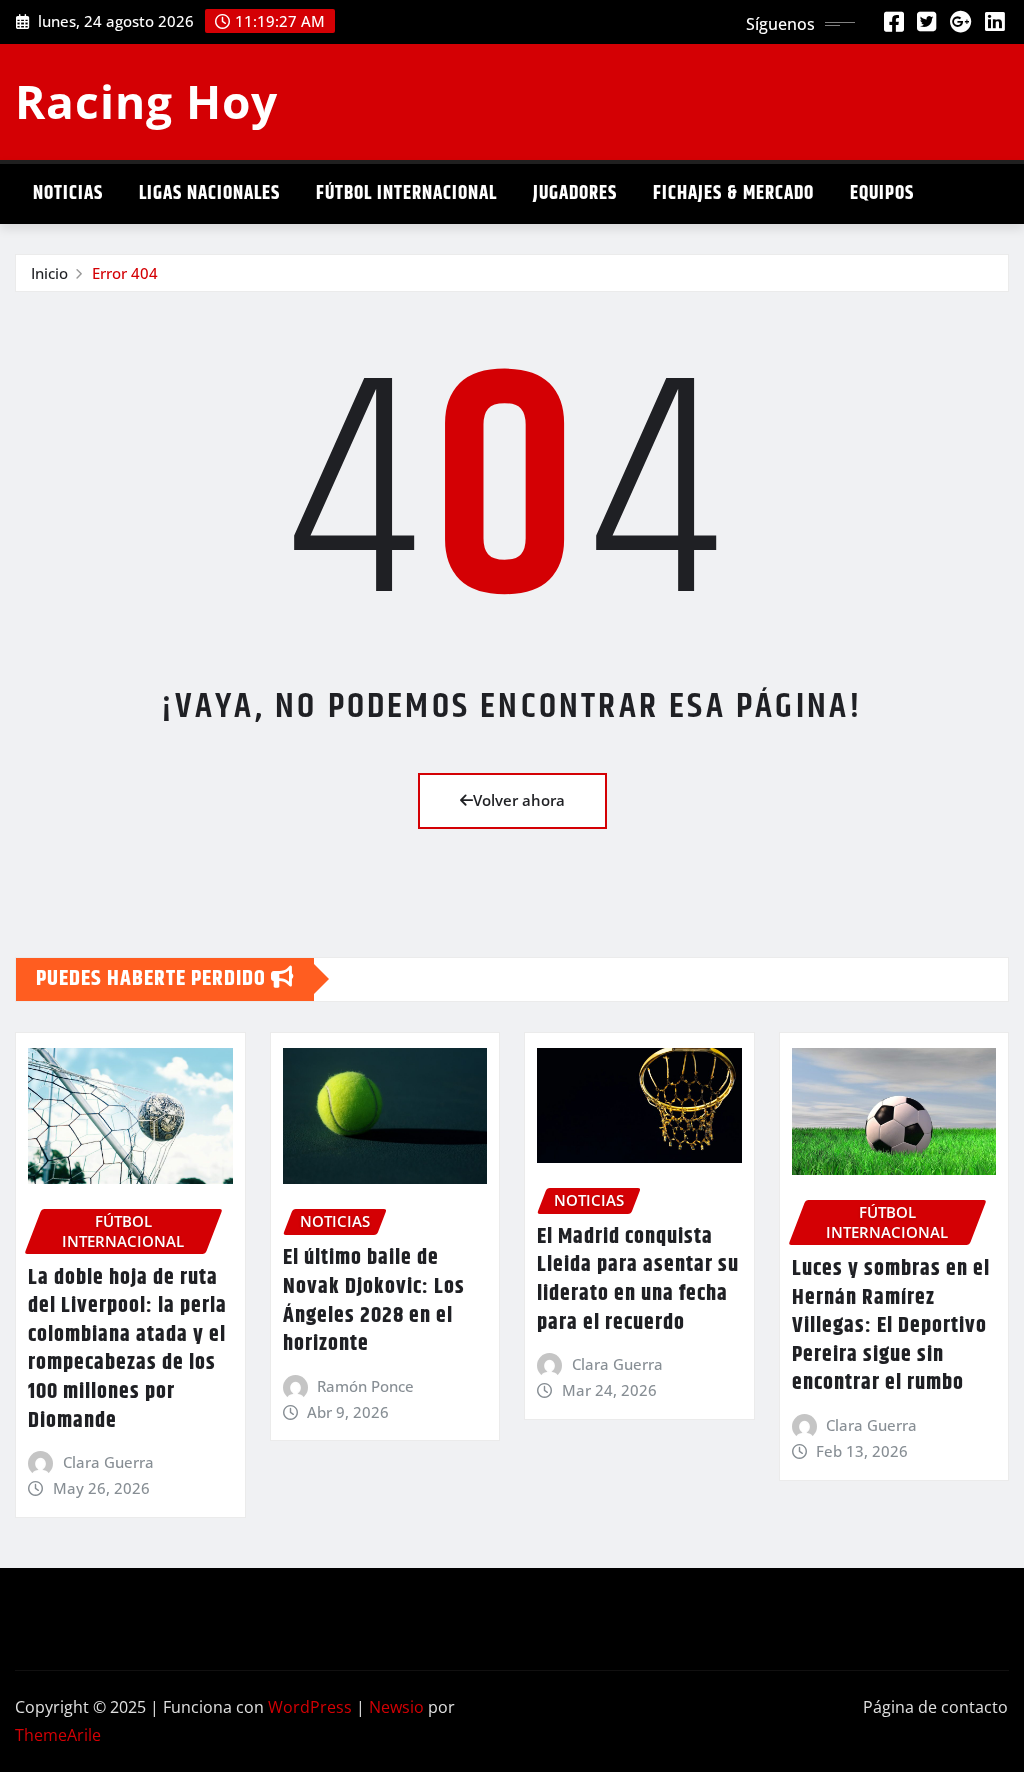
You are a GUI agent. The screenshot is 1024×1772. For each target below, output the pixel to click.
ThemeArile (58, 1735)
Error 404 (125, 273)
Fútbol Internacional (406, 193)
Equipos (882, 193)
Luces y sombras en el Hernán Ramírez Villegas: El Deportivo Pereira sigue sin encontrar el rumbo (891, 1326)
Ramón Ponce (365, 1386)
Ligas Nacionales (209, 193)
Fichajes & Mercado (733, 193)
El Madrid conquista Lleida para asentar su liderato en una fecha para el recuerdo (638, 1280)
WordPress (310, 1707)
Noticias (68, 193)
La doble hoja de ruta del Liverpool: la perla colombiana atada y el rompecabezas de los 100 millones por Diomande (127, 1349)
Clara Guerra (108, 1462)
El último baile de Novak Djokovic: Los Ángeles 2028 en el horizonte (374, 1301)
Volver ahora (519, 800)
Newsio (396, 1707)
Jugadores (575, 193)
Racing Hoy (146, 101)
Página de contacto (935, 1707)
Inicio (49, 273)
